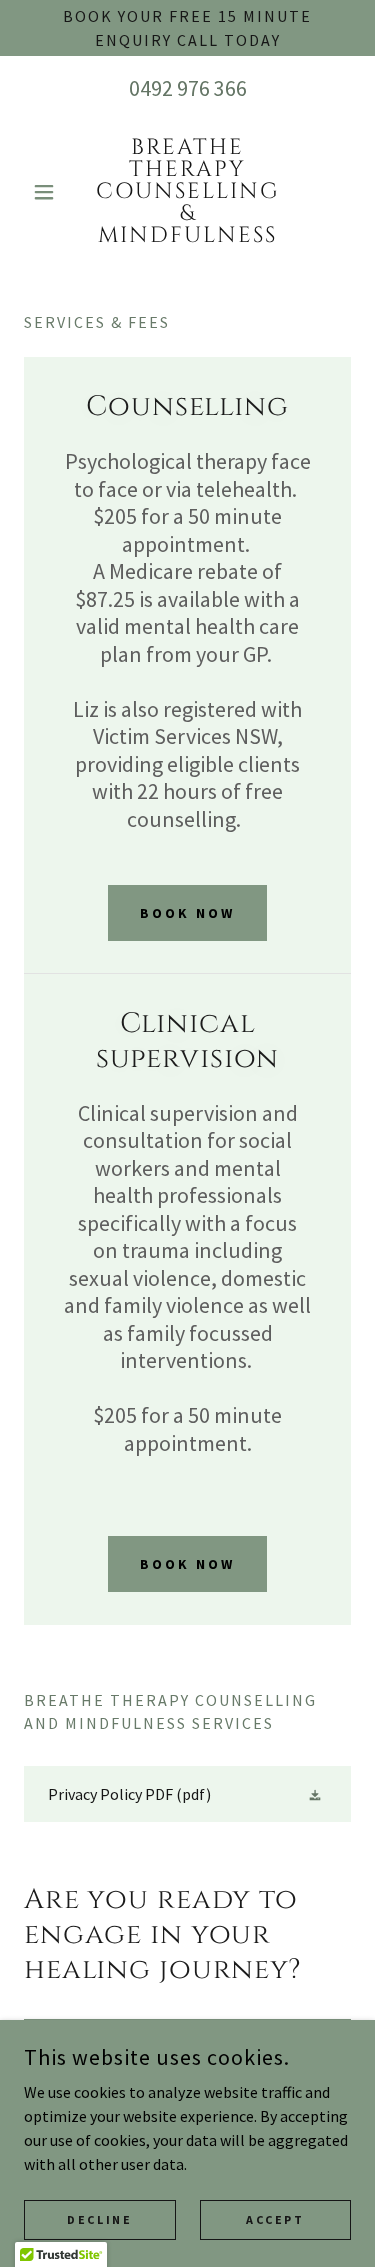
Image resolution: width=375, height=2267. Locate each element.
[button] (48, 192)
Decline (99, 2219)
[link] (187, 192)
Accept (275, 2219)
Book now (187, 913)
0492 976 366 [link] (188, 88)
